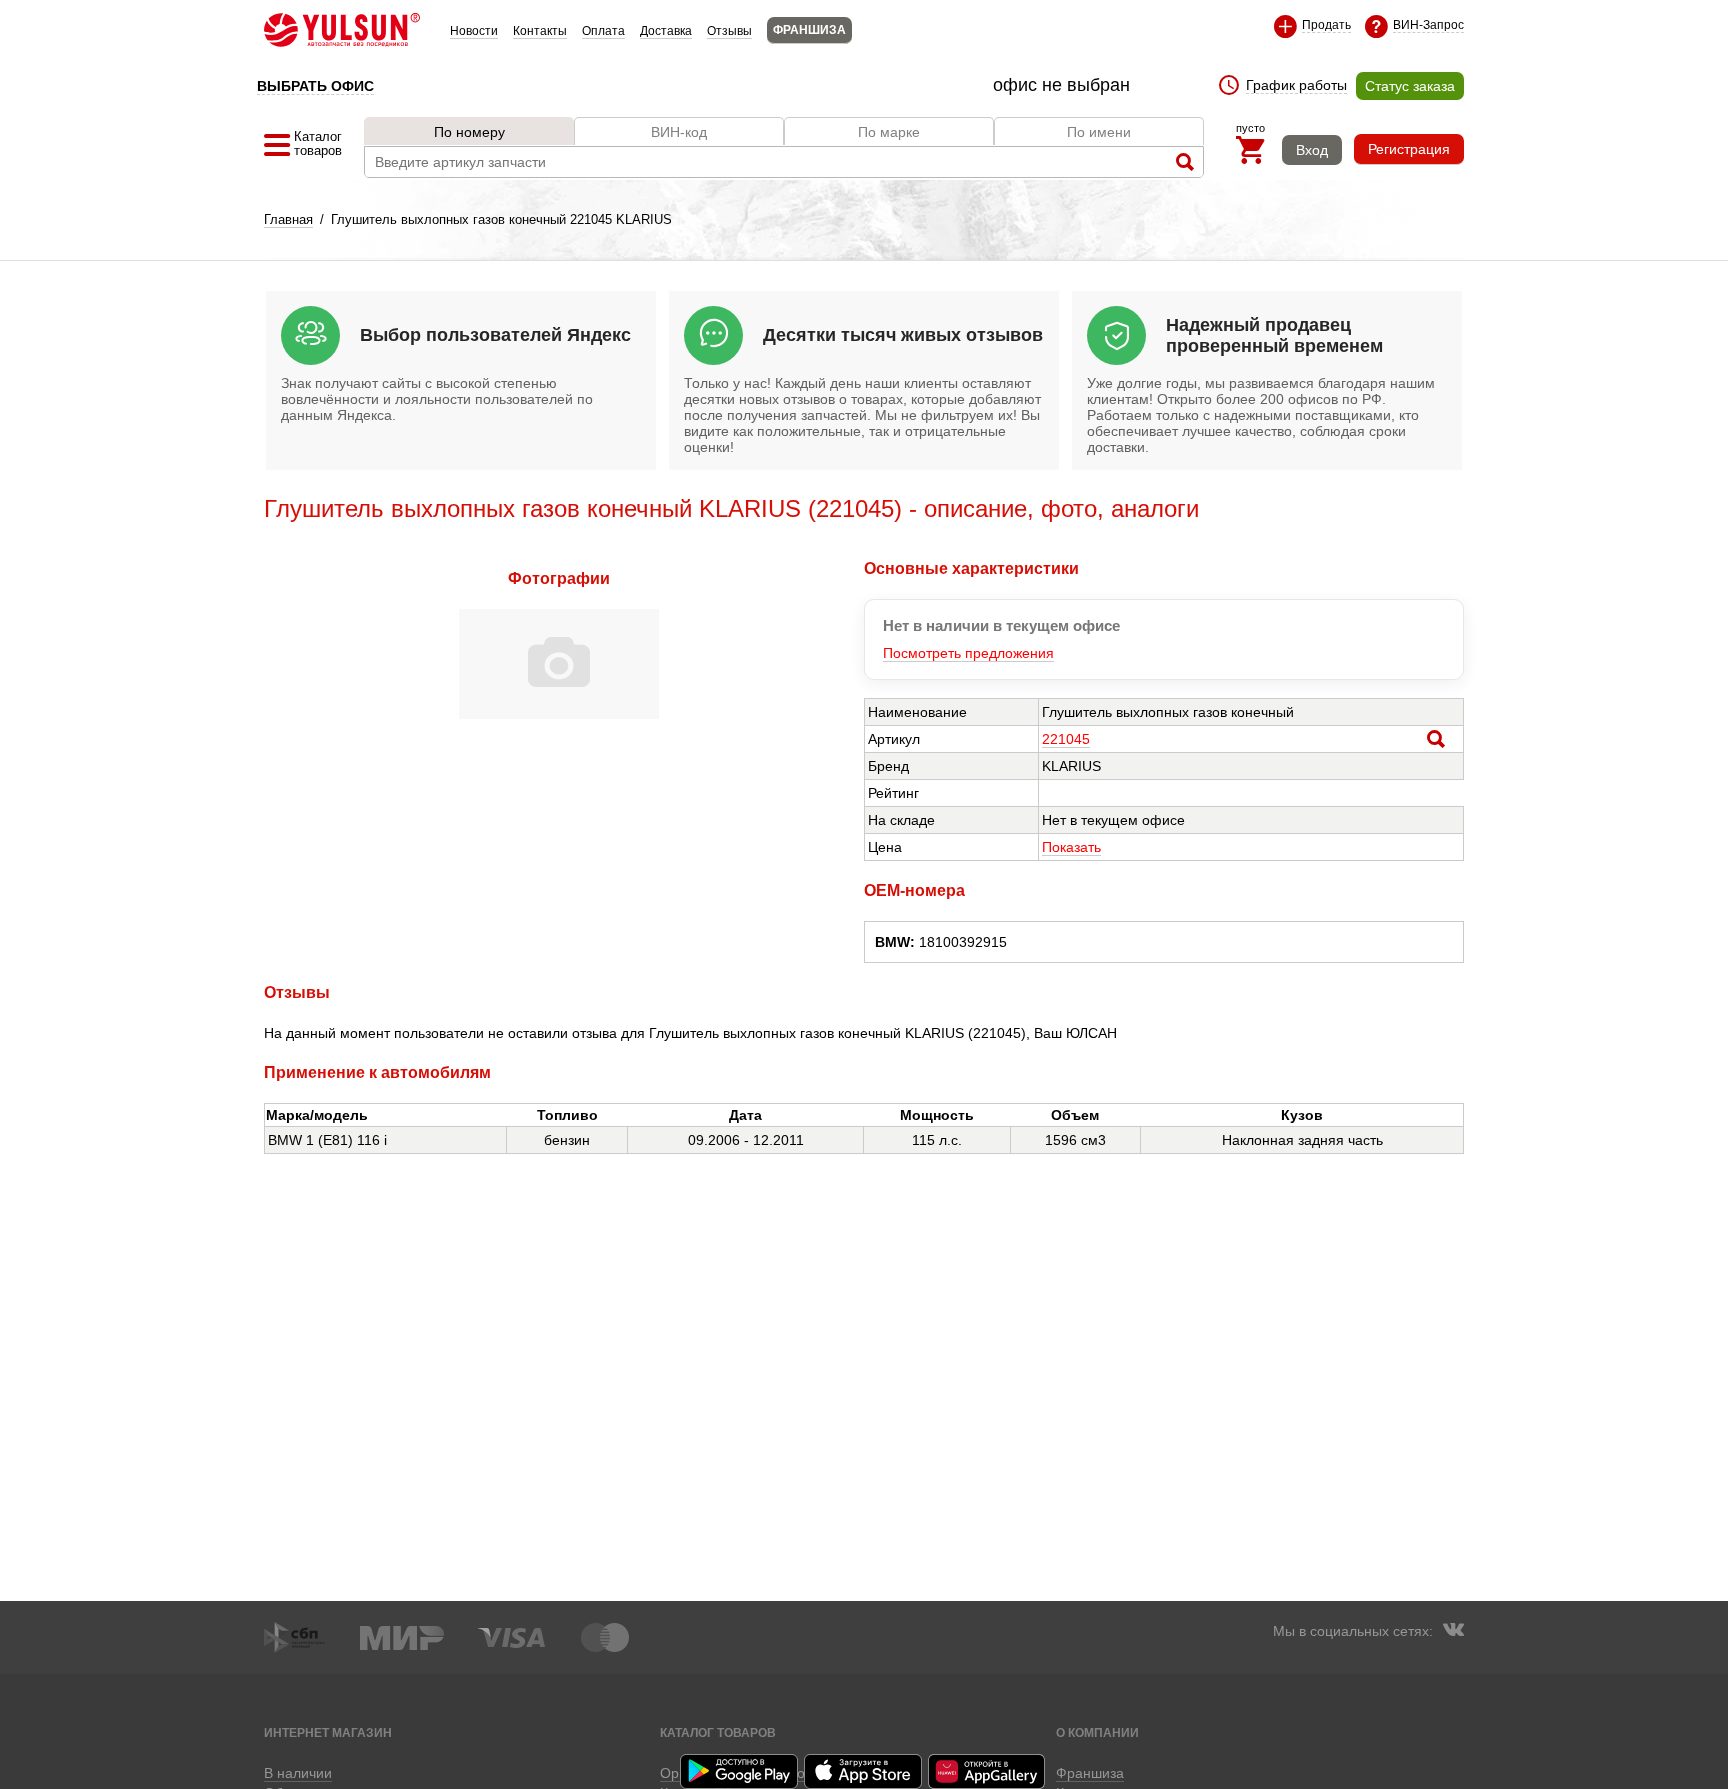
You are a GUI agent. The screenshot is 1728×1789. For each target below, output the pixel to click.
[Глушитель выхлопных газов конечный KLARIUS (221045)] (559, 714)
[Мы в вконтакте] (1453, 1632)
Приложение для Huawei (988, 1771)
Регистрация (1409, 149)
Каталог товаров (718, 1732)
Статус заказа (1410, 86)
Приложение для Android (740, 1771)
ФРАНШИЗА (809, 30)
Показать (1071, 847)
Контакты (540, 31)
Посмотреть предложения (968, 653)
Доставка (666, 31)
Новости (474, 31)
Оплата (603, 31)
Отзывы (729, 31)
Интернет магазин (328, 1732)
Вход (1312, 150)
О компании (1097, 1732)
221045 (1066, 739)
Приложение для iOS (864, 1771)
